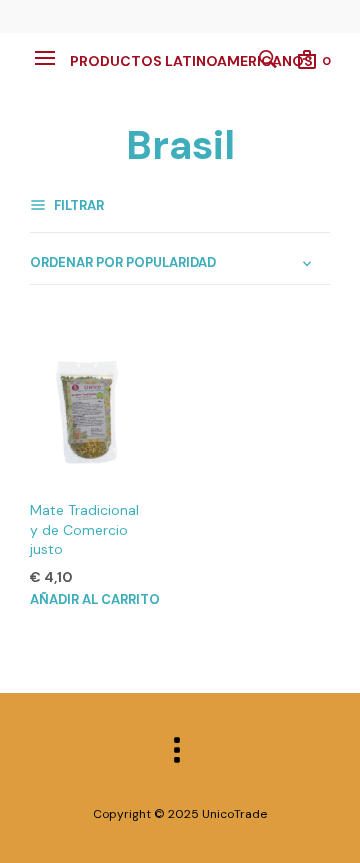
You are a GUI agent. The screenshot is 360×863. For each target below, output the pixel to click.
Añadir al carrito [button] (95, 599)
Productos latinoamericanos (191, 61)
